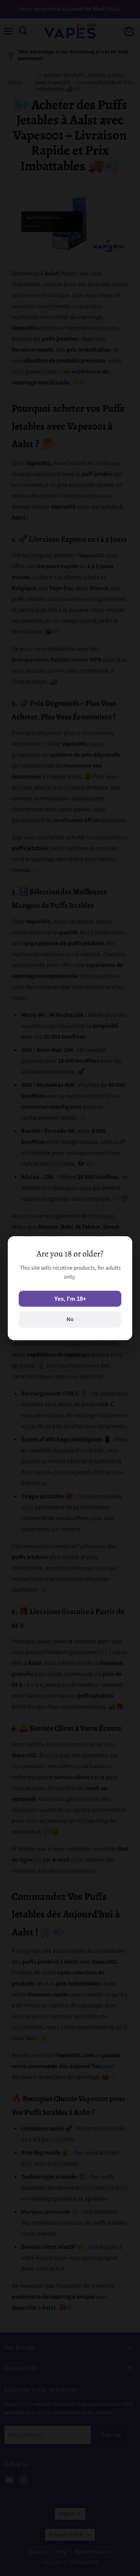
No (70, 1319)
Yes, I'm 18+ (70, 1299)
